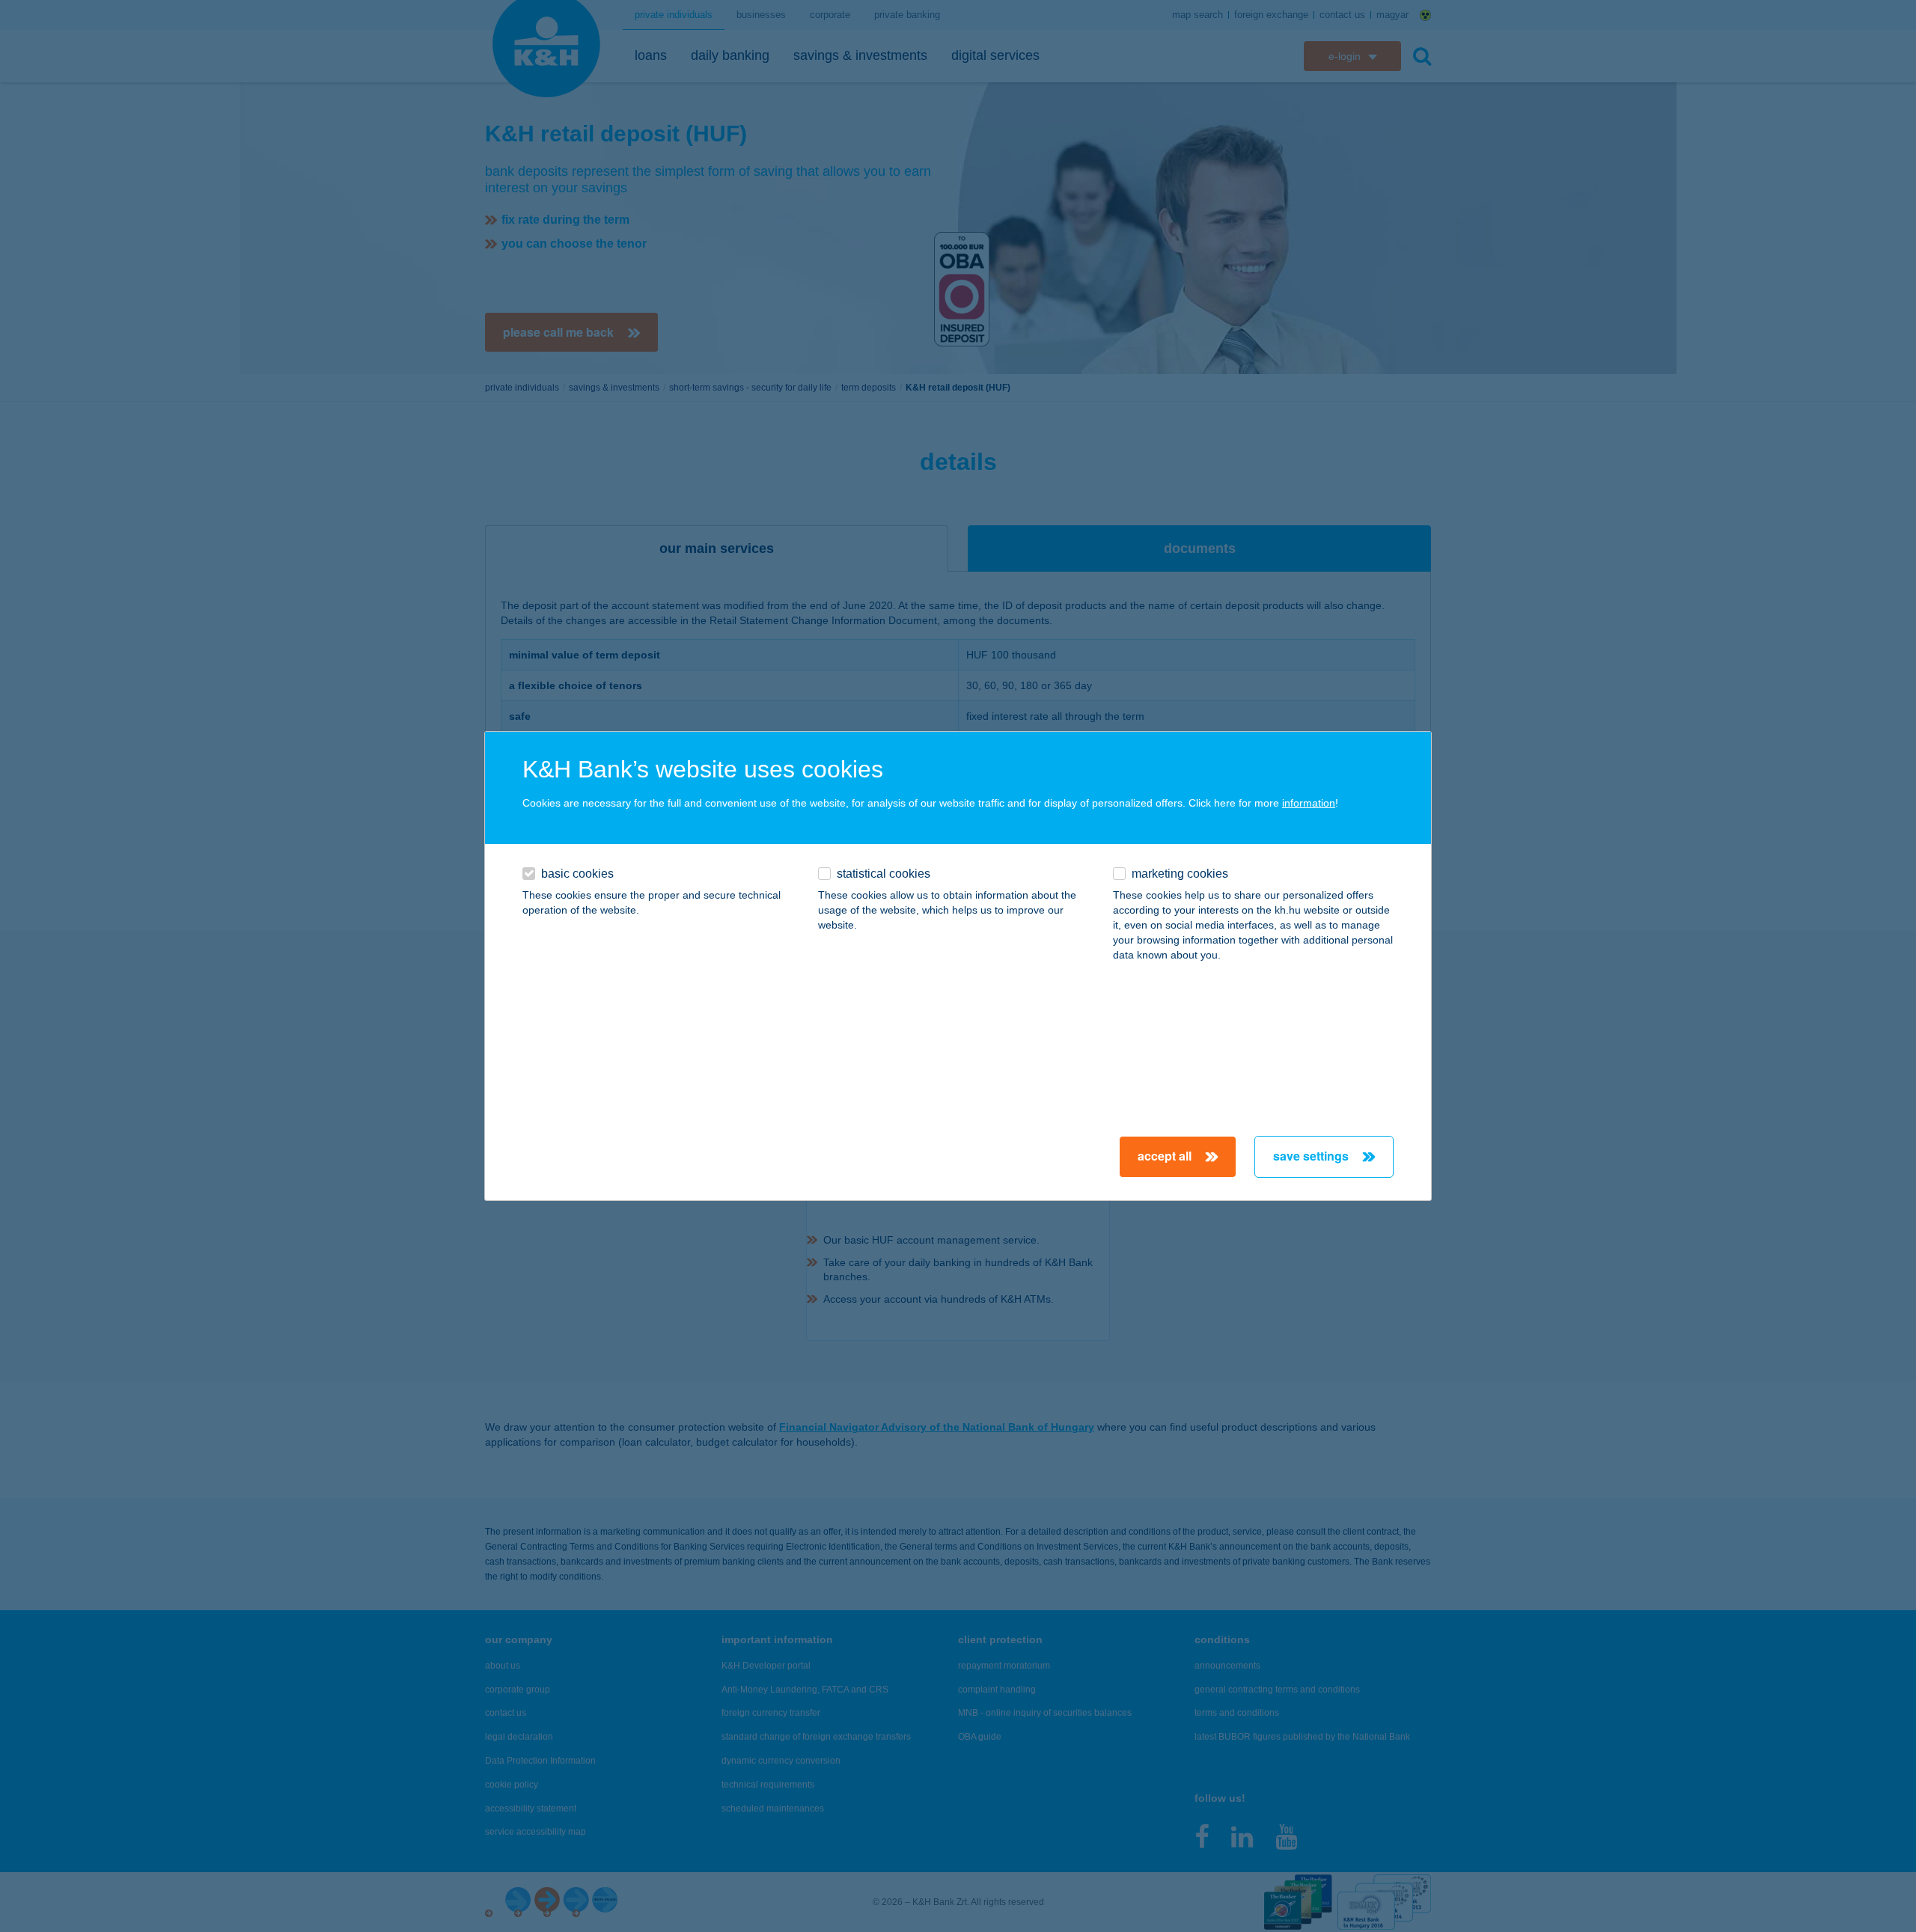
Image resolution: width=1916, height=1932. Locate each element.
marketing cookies (1180, 874)
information (1309, 803)
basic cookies (577, 874)
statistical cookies (884, 874)
